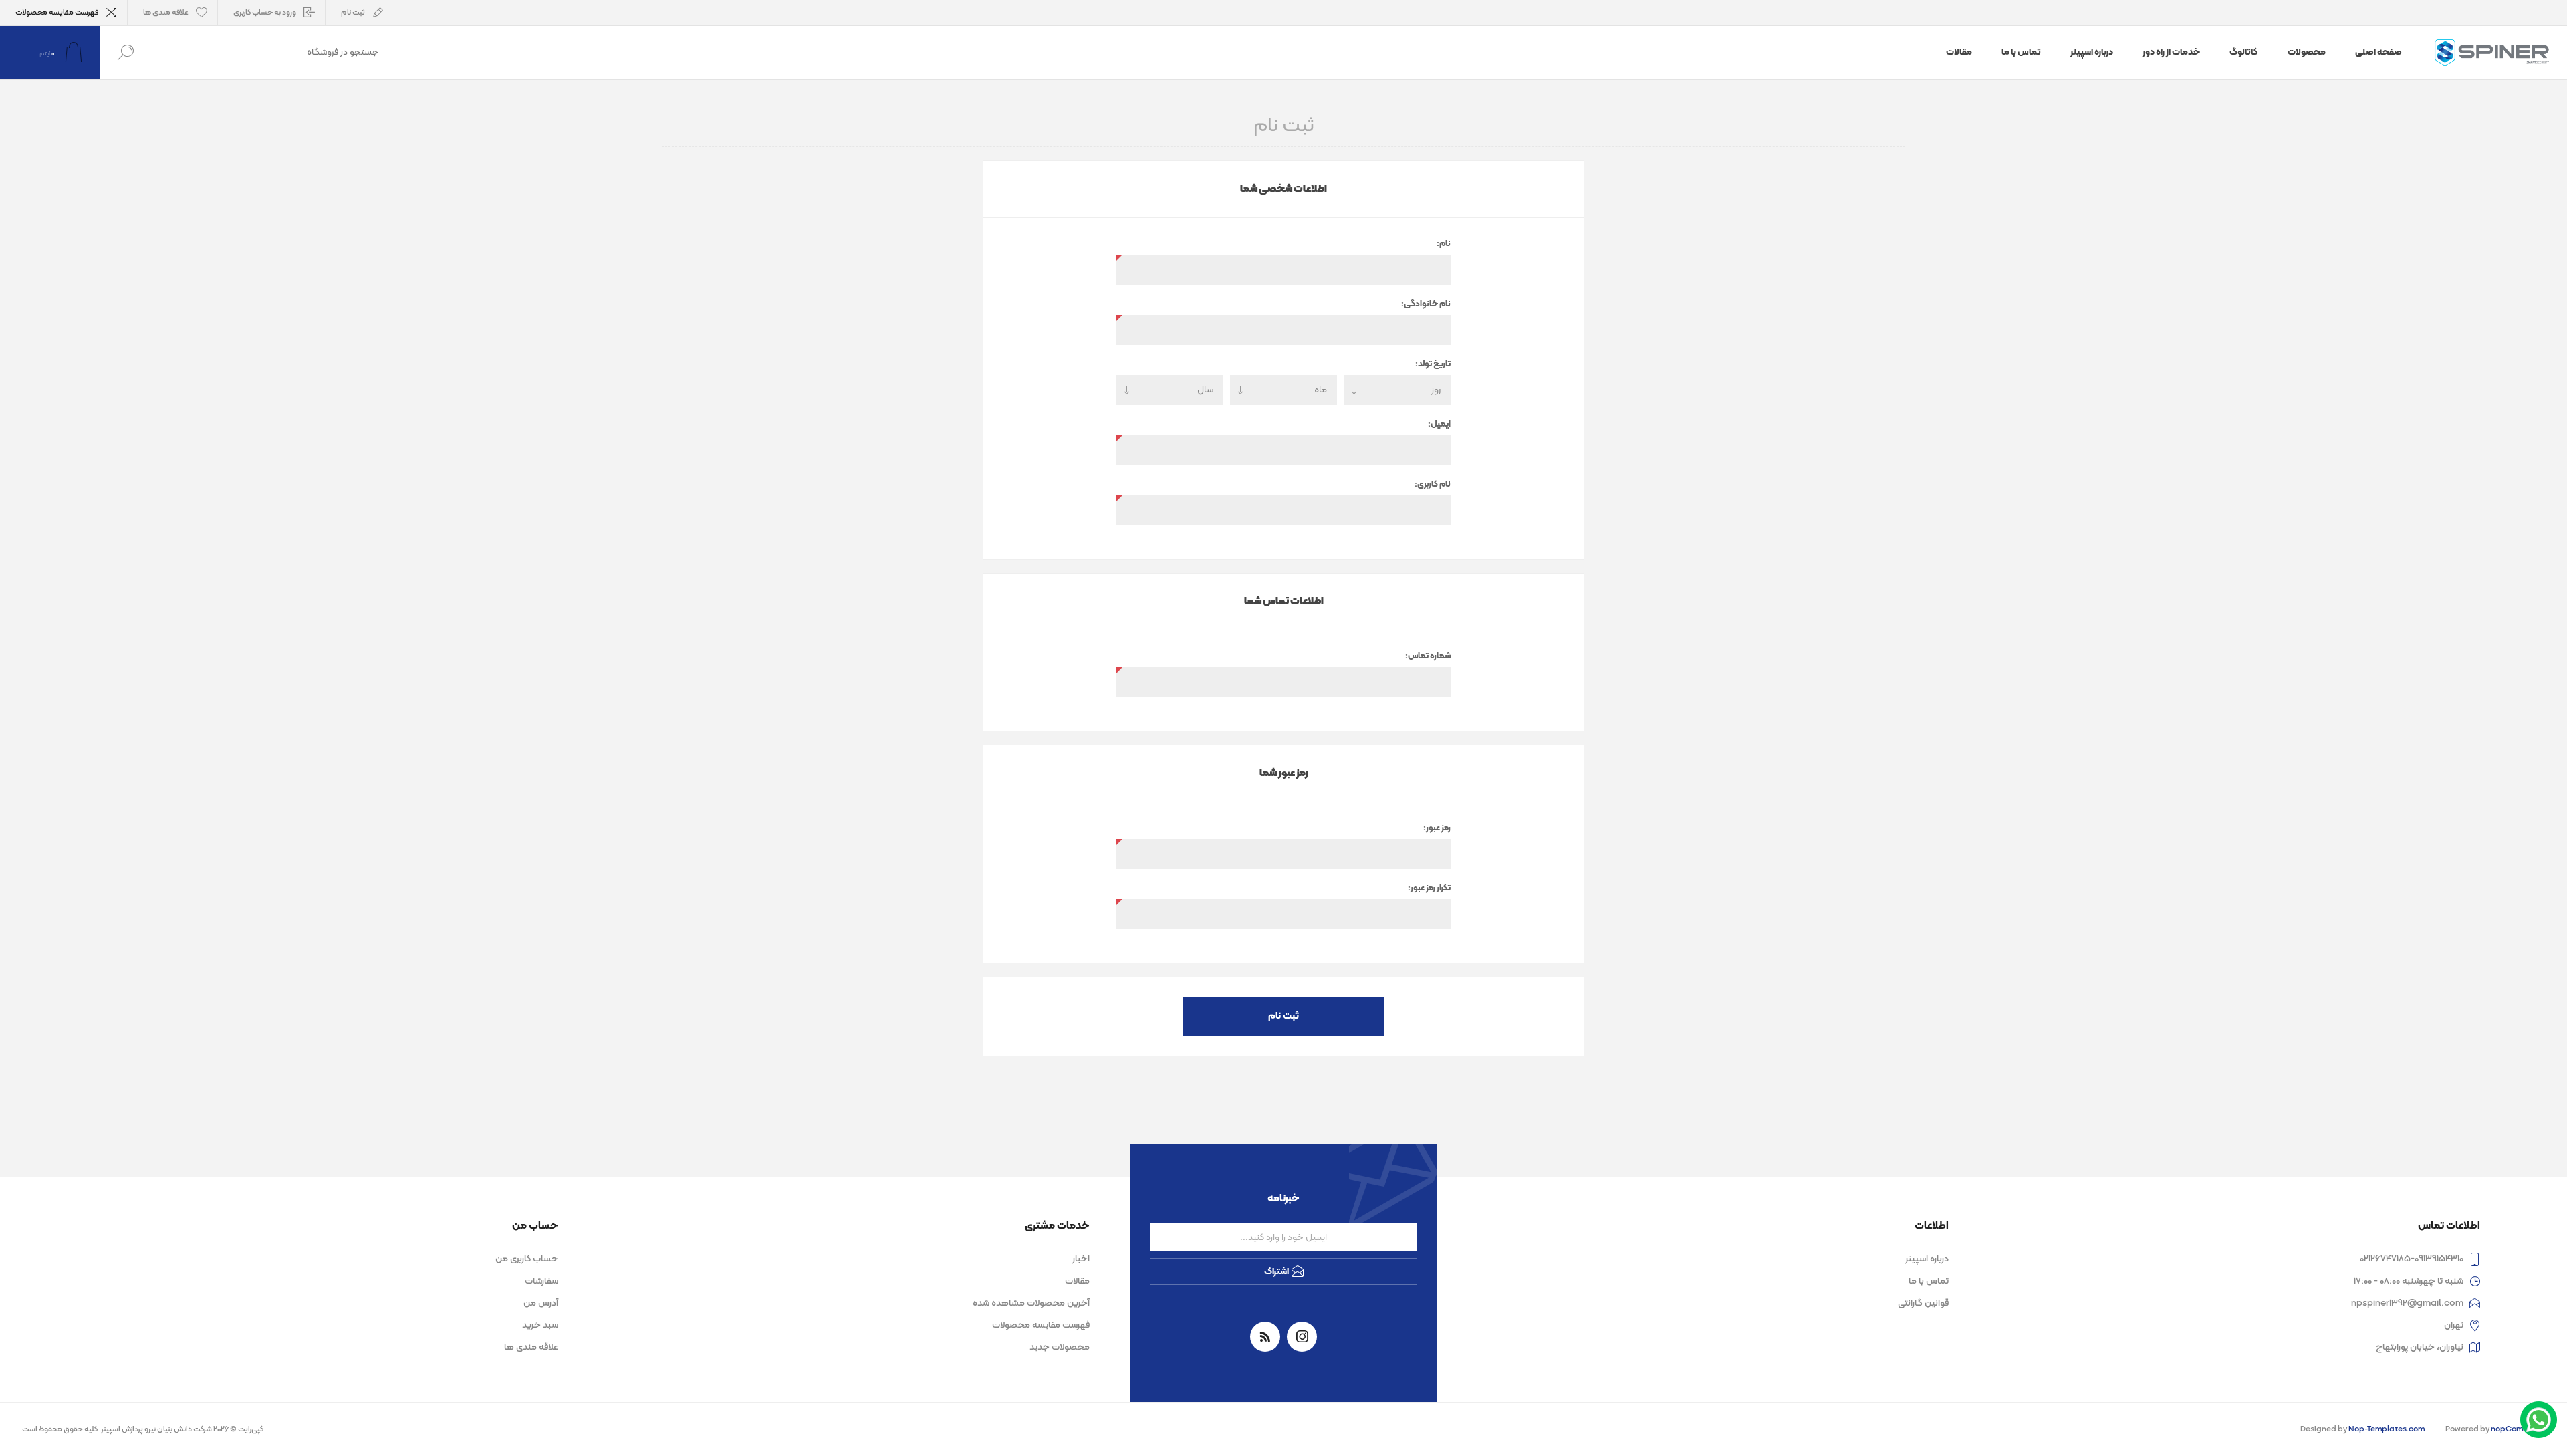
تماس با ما (1929, 1281)
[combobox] (272, 52)
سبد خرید (540, 1325)
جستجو (125, 52)
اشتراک (1276, 1272)
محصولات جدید (1060, 1347)
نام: (1444, 244)
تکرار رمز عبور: (1429, 888)
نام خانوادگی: (1426, 304)
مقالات (1077, 1281)
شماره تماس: (1428, 656)
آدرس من (541, 1303)
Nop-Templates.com (2387, 1429)
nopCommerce (2519, 1429)
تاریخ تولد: (1433, 364)
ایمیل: (1439, 424)
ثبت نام (353, 13)
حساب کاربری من (527, 1259)
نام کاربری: (1433, 485)
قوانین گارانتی (1923, 1303)
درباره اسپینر (1927, 1259)
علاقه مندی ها (531, 1347)
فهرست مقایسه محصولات (57, 13)
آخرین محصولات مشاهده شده (1031, 1303)
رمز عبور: (1437, 828)
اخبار (1081, 1259)
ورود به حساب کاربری (265, 13)
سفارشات (541, 1281)
